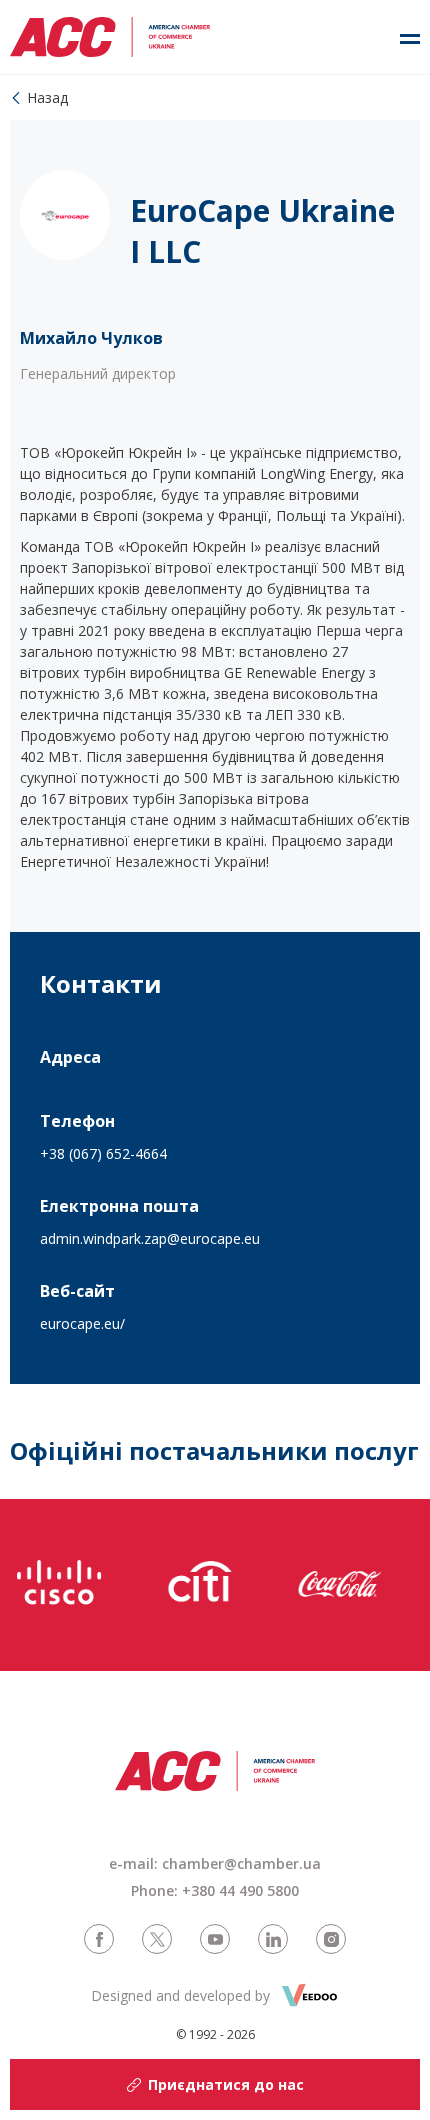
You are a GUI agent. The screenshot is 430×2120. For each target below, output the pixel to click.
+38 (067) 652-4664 (103, 1153)
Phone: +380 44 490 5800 (215, 1890)
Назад (47, 97)
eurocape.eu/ (82, 1323)
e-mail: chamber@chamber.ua (215, 1863)
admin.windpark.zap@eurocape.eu (150, 1238)
